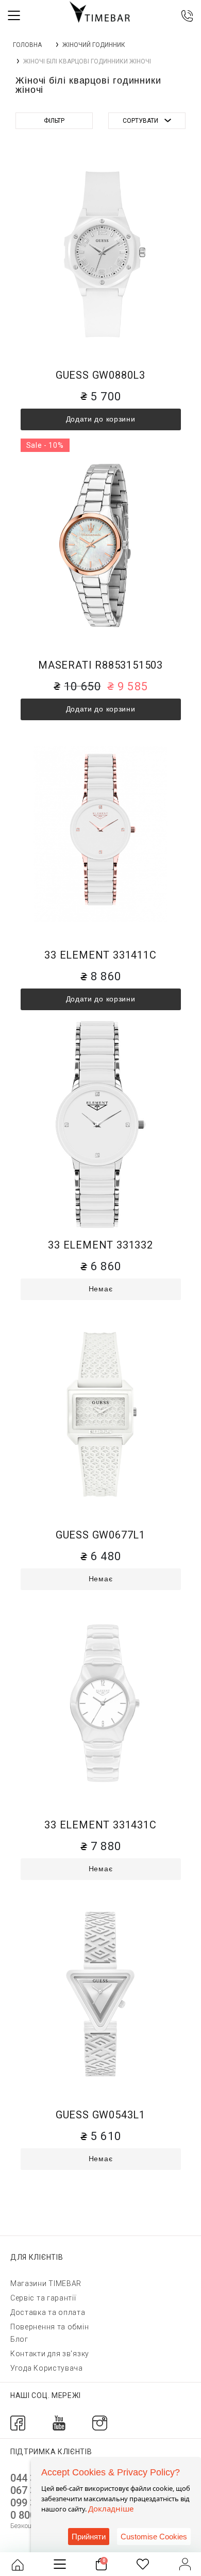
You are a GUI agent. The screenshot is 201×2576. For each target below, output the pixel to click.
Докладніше (111, 2508)
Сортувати (140, 121)
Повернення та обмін (49, 2327)
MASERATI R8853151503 (100, 665)
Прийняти (89, 2537)
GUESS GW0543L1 (100, 2115)
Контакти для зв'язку (50, 2354)
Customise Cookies (154, 2537)
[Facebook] (18, 2423)
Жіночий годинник (94, 45)
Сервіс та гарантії (43, 2298)
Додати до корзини (101, 419)
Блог (19, 2339)
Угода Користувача (47, 2368)
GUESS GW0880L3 (100, 375)
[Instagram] (100, 2423)
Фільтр (54, 121)
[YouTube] (59, 2423)
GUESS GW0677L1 (100, 1535)
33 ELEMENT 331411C (100, 955)
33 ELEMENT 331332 (100, 1245)
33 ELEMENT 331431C (100, 1825)
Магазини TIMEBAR (46, 2283)
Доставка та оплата (48, 2312)
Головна (27, 45)
